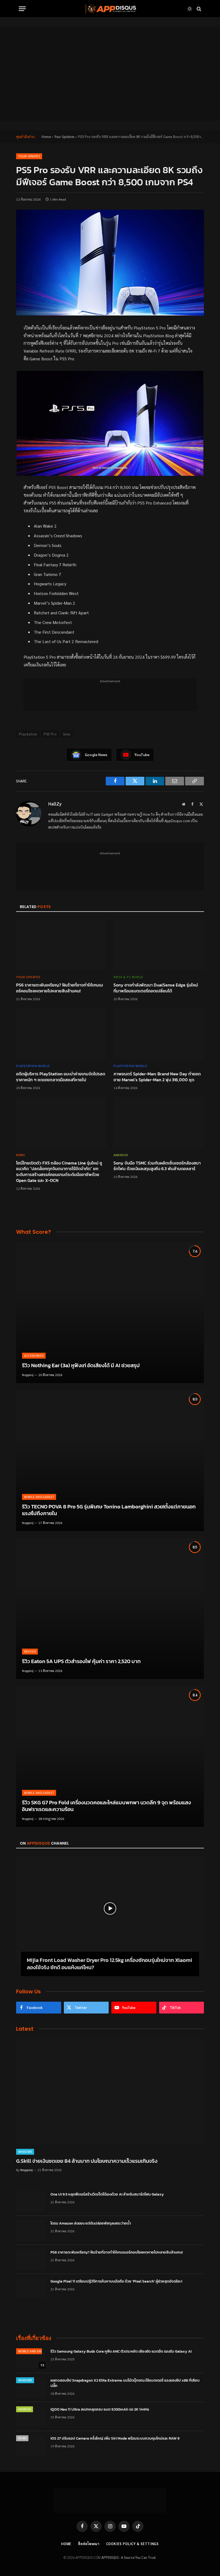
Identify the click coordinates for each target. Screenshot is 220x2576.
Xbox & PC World (128, 977)
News (21, 1155)
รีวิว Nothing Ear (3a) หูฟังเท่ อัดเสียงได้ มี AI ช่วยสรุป (81, 1366)
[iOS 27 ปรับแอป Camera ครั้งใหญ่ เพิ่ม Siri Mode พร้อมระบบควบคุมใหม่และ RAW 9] (31, 2446)
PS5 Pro (50, 734)
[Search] (198, 9)
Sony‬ (67, 734)
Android (121, 1155)
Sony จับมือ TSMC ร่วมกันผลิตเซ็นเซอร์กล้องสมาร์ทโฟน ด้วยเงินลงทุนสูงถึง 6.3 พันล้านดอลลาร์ (157, 1166)
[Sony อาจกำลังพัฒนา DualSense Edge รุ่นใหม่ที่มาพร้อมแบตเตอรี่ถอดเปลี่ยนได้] (159, 945)
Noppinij (28, 1375)
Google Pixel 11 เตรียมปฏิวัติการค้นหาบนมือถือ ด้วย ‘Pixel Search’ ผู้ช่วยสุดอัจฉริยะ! (116, 2281)
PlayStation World (33, 1066)
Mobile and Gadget (39, 1497)
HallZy (55, 804)
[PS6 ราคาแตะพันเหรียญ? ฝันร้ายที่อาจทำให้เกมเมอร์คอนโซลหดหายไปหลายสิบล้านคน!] (61, 945)
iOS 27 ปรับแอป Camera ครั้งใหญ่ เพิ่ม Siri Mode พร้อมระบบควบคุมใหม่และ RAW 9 (115, 2439)
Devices (30, 1651)
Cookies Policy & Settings (133, 2544)
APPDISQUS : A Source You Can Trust (129, 2557)
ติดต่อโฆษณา (89, 2544)
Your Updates (64, 137)
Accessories (34, 1356)
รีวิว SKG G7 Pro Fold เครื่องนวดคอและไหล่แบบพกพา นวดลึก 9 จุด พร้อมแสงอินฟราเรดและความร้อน (107, 1806)
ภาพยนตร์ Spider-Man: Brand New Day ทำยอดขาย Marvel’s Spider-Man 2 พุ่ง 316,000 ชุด (157, 1077)
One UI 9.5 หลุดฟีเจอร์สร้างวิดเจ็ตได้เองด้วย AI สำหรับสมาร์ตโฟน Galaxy (107, 2194)
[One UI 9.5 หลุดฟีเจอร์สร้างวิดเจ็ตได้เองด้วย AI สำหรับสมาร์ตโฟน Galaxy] (31, 2201)
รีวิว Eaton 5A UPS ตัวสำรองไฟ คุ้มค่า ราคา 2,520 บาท (81, 1661)
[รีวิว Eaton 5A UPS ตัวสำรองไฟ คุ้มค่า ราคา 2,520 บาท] (110, 1608)
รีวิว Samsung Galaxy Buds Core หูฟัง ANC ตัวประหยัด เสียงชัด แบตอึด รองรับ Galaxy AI (121, 2352)
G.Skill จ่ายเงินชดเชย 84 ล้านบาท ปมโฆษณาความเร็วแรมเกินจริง (87, 2161)
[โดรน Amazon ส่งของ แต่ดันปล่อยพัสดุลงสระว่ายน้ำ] (31, 2230)
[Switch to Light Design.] (190, 9)
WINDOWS (25, 2152)
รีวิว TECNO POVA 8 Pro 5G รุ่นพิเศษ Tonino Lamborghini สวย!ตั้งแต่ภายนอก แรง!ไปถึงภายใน (109, 1510)
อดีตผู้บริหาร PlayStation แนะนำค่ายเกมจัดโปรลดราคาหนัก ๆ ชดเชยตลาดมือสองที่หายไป (61, 1077)
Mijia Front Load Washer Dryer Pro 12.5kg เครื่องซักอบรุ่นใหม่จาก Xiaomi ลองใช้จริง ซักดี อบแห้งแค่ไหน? (109, 1964)
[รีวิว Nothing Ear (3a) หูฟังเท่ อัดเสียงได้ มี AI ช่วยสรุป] (110, 1313)
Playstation (28, 734)
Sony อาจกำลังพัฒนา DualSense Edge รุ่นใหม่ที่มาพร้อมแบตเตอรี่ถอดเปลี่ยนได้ (156, 988)
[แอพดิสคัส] (110, 9)
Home (46, 137)
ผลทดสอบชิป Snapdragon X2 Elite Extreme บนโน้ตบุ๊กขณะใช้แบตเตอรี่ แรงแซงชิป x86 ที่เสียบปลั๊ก (125, 2383)
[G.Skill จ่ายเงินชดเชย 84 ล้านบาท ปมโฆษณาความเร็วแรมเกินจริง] (110, 2092)
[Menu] (22, 9)
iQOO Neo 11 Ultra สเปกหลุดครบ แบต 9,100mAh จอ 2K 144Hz (100, 2410)
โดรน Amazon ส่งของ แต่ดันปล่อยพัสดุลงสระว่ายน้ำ (91, 2223)
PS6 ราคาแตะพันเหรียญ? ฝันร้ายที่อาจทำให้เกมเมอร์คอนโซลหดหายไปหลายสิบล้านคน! (60, 988)
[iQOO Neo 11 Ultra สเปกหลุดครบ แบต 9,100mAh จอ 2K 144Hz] (31, 2417)
